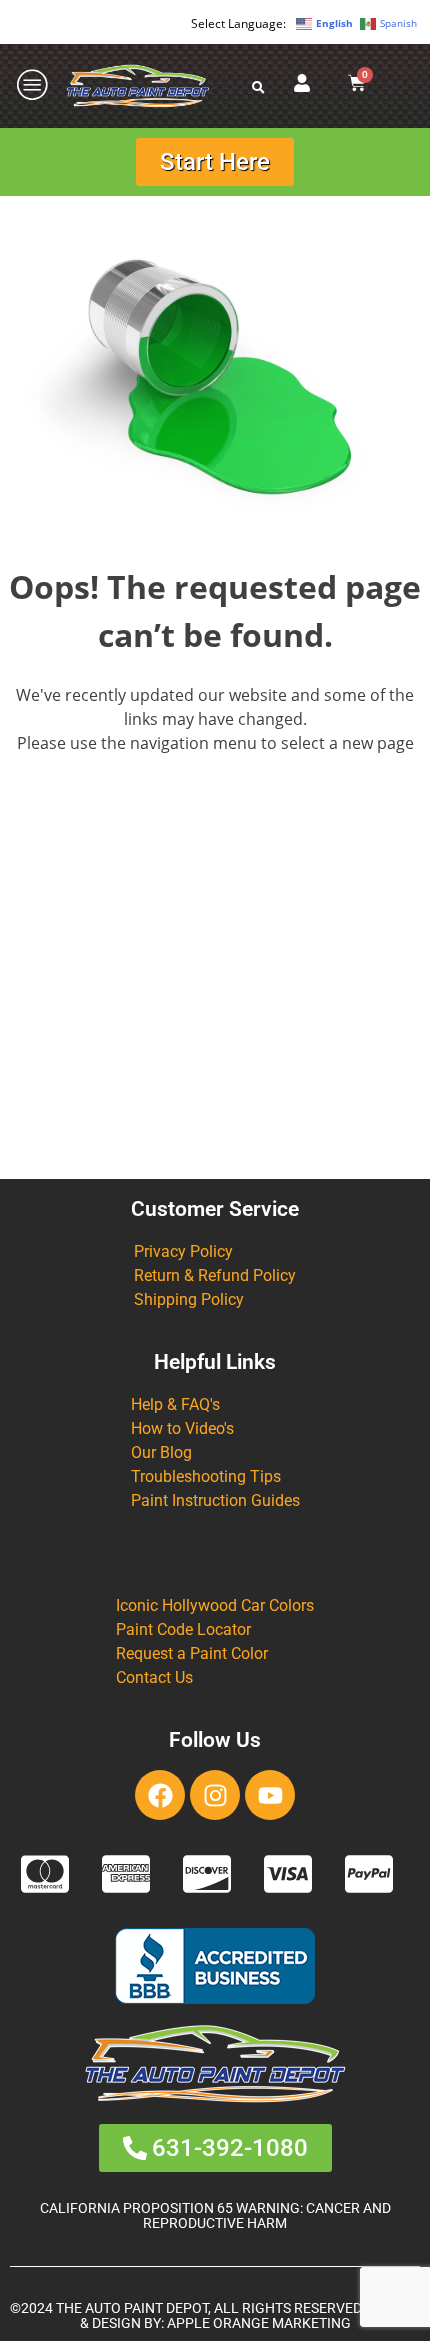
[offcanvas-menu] (33, 85)
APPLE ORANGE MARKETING (259, 2323)
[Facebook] (160, 1795)
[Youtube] (270, 1795)
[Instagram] (215, 1795)
